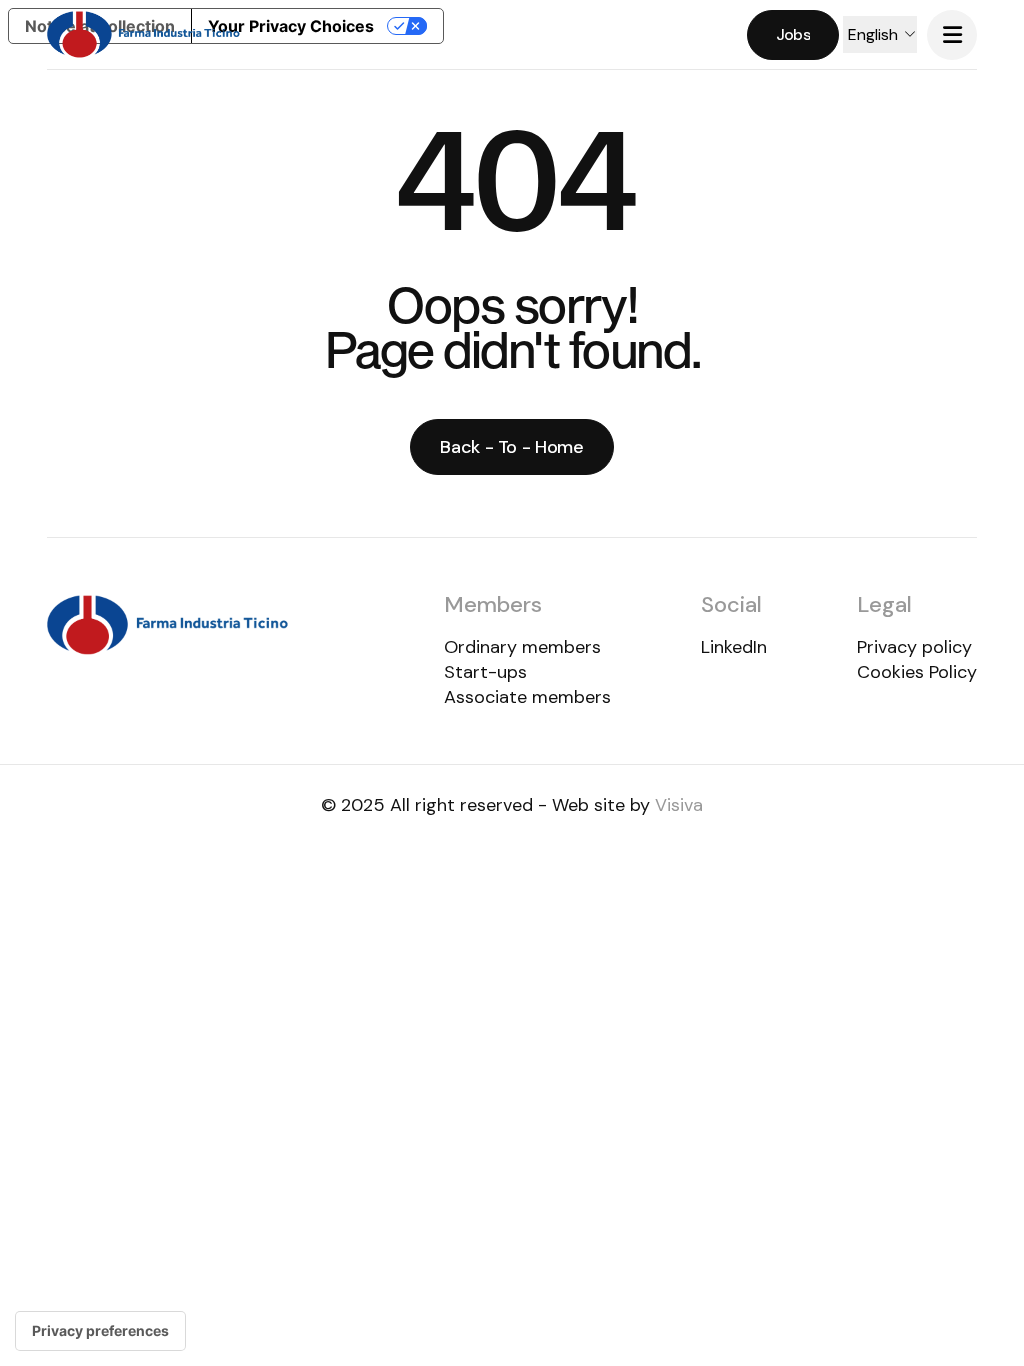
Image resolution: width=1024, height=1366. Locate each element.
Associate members (527, 697)
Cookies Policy (917, 672)
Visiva (679, 805)
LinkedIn (734, 647)
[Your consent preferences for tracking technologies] (100, 1331)
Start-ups (485, 672)
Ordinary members (522, 647)
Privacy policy (914, 647)
